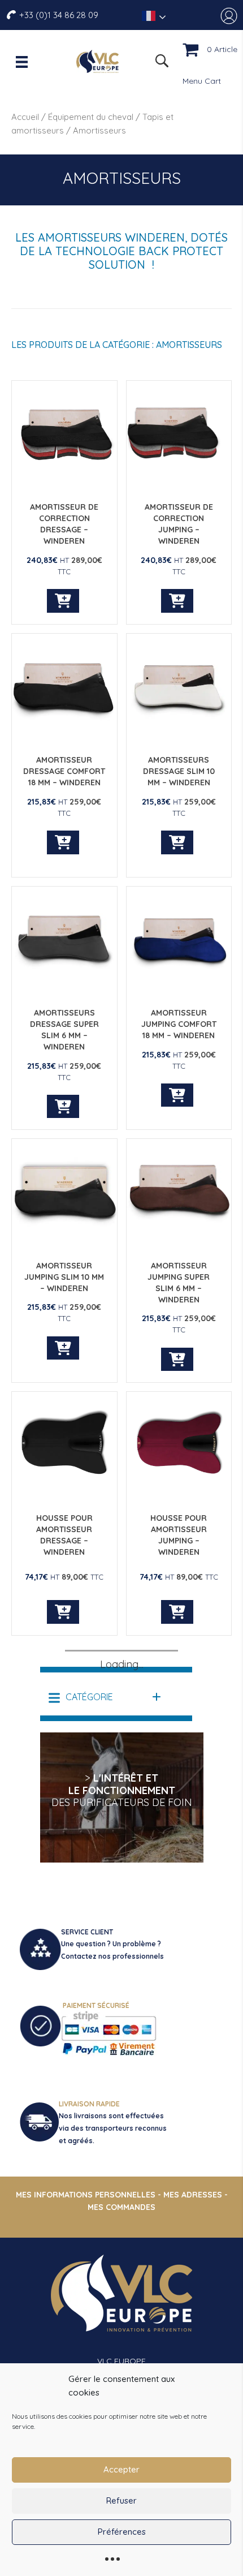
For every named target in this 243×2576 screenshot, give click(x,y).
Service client (87, 1932)
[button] (105, 1697)
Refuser (121, 2500)
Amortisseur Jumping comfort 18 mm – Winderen (179, 1024)
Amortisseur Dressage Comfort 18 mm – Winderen (64, 771)
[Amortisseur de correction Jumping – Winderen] (179, 483)
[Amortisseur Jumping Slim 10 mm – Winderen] (64, 1241)
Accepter (121, 2469)
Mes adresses (193, 2195)
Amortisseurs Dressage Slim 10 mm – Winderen (179, 771)
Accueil (25, 117)
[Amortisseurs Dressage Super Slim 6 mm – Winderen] (64, 988)
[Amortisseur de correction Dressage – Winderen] (64, 483)
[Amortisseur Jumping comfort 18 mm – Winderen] (179, 988)
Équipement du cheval (91, 117)
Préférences (122, 2532)
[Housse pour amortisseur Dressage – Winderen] (64, 1494)
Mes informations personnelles (86, 2195)
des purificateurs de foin (122, 1802)
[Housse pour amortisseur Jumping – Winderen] (179, 1494)
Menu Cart (202, 81)
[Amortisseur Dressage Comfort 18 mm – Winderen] (64, 736)
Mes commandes (121, 2207)
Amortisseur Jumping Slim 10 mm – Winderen (64, 1277)
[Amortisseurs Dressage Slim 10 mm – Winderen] (179, 736)
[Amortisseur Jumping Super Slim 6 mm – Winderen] (179, 1241)
